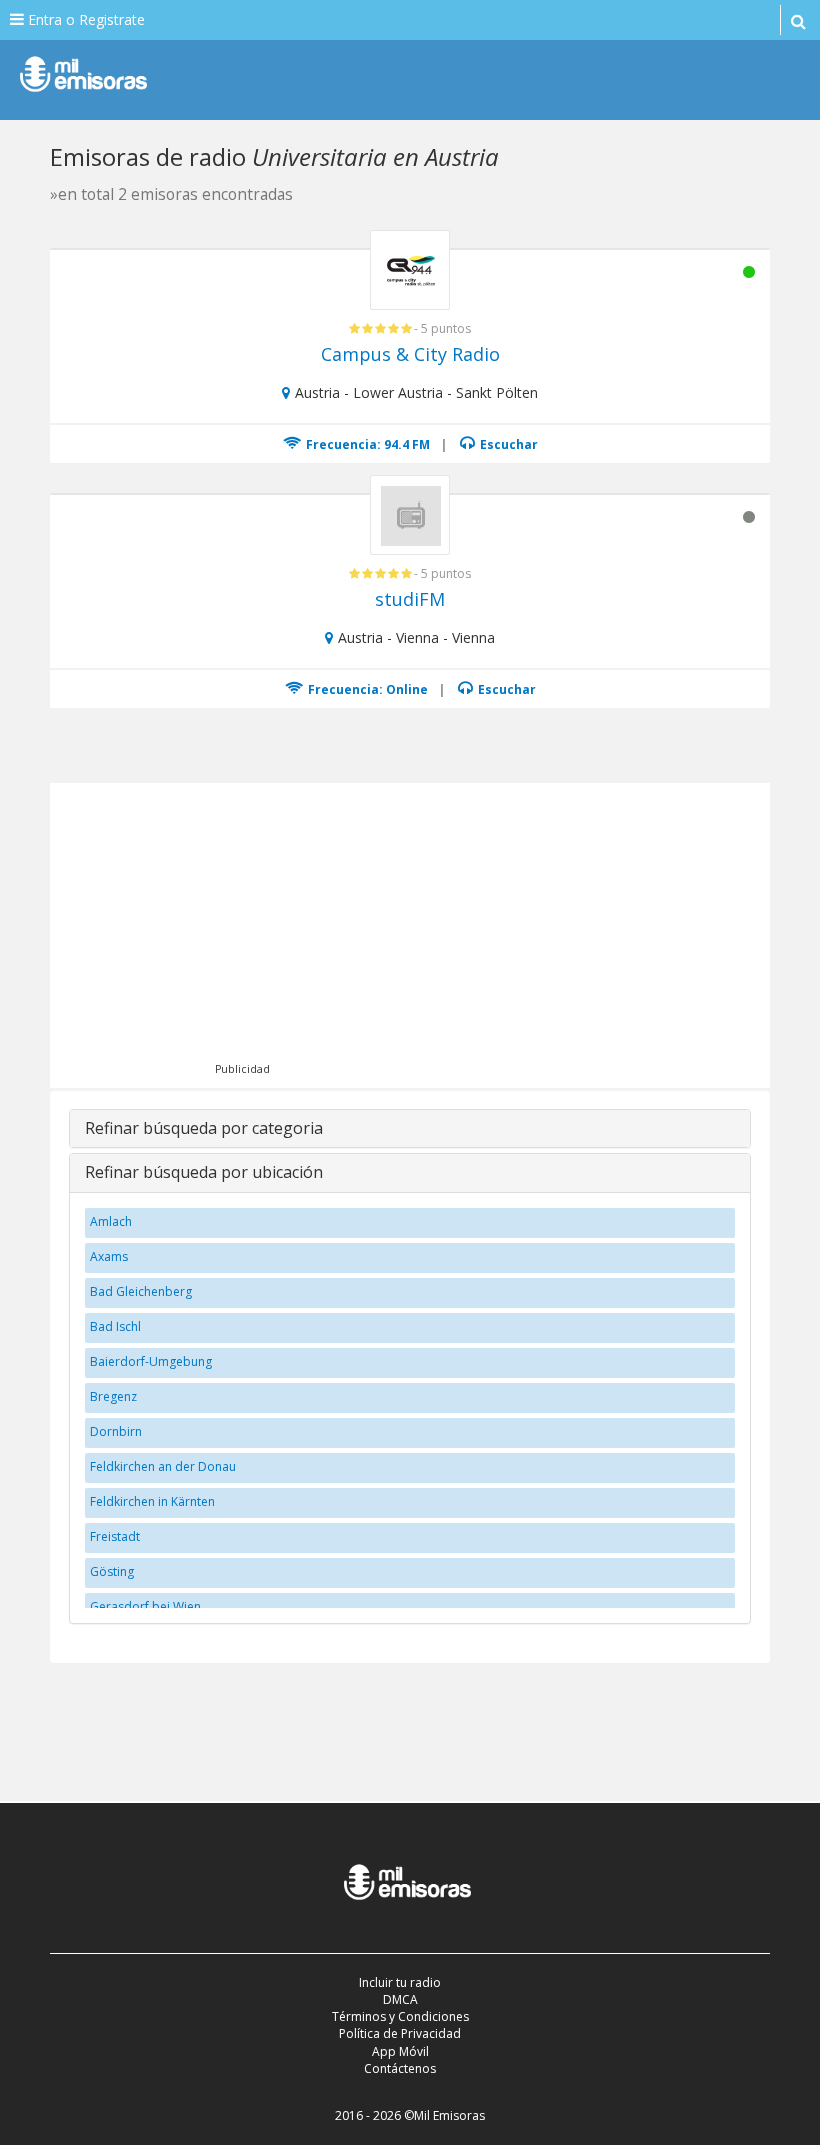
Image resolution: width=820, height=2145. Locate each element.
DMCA (400, 1999)
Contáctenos (400, 2068)
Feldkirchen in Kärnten (152, 1501)
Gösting (112, 1571)
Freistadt (115, 1536)
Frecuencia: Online (366, 689)
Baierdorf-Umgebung (151, 1361)
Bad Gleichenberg (141, 1291)
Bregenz (113, 1396)
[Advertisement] (438, 933)
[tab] (410, 1129)
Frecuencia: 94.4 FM (366, 444)
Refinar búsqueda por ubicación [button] (204, 1172)
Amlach (111, 1221)
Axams (109, 1256)
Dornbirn (116, 1431)
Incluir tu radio (400, 1982)
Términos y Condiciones (400, 2016)
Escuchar (507, 444)
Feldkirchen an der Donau (163, 1466)
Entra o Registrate (84, 19)
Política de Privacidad (400, 2033)
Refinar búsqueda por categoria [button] (204, 1128)
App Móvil (400, 2051)
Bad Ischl (115, 1326)
